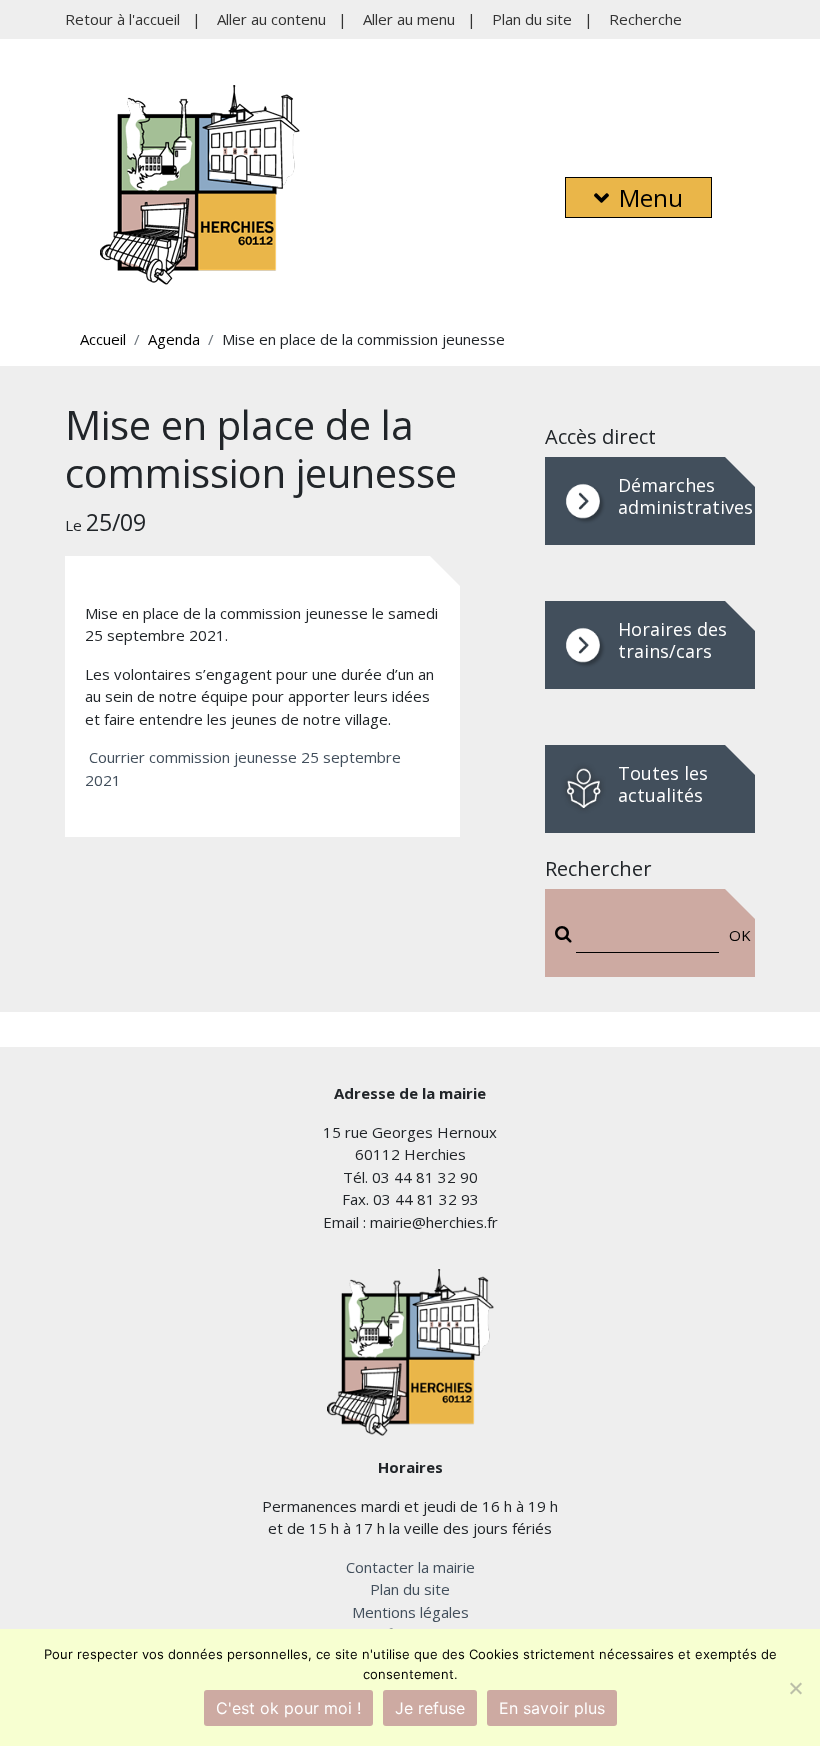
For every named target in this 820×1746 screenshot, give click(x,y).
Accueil (103, 339)
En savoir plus (552, 1708)
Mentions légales (410, 1612)
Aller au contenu (271, 19)
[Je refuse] (795, 1688)
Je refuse (430, 1708)
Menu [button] (651, 197)
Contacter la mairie (410, 1567)
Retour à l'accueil (122, 19)
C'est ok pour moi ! (288, 1708)
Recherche (645, 19)
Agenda (174, 339)
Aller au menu (409, 19)
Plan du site (532, 19)
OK (735, 935)
